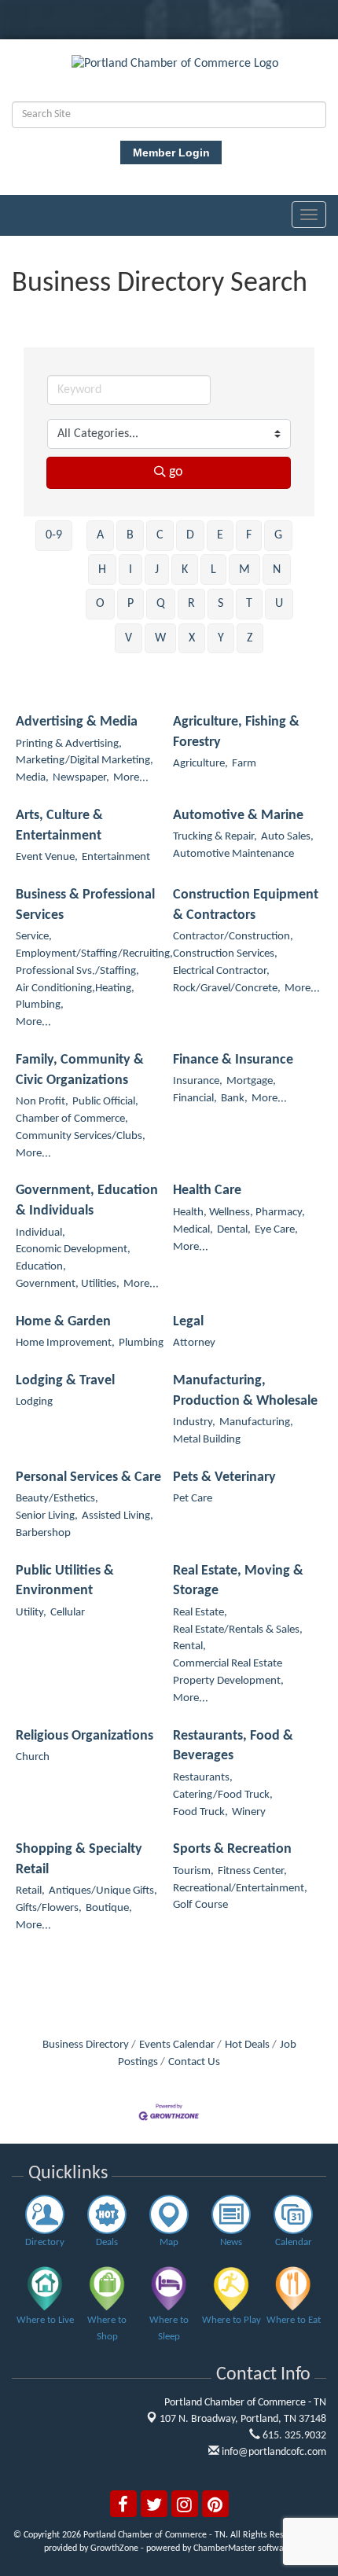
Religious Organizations (84, 1736)
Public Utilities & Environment (65, 1581)
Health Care (207, 1191)
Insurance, (198, 1081)
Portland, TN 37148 (243, 2419)
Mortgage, (251, 1081)
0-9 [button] (54, 535)
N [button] (277, 570)
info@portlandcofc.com (273, 2452)
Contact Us (194, 2062)
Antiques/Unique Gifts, (103, 1891)
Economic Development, (73, 1249)
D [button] (190, 535)
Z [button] (250, 638)
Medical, (193, 1230)
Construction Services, (225, 954)
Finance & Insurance (233, 1060)
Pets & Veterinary (224, 1477)
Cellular (68, 1613)
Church (33, 1757)
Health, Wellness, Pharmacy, (239, 1213)
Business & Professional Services (85, 905)
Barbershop (43, 1533)
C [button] (160, 535)
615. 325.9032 (293, 2436)
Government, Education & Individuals (87, 1201)
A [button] (100, 535)
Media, (32, 778)
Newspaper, (81, 778)
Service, (34, 937)
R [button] (191, 604)
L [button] (213, 570)
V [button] (129, 638)
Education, (41, 1267)
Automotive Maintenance (233, 854)
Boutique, (109, 1908)
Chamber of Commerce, (72, 1119)
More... (131, 778)
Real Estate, (200, 1613)
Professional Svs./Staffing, (77, 971)
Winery (249, 1812)
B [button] (130, 535)
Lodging (34, 1402)
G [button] (278, 535)
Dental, (234, 1230)
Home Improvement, (65, 1343)
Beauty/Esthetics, (57, 1499)
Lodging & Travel (65, 1381)
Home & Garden (63, 1322)
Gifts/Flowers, (49, 1908)
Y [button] (221, 638)
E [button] (220, 535)
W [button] (160, 638)
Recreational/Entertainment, (240, 1889)
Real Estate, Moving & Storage (238, 1581)
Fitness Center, (252, 1871)
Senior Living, (47, 1516)
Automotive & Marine (238, 816)
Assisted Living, (118, 1516)
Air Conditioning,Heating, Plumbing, (75, 997)
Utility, (31, 1613)
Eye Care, (276, 1230)
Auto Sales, (287, 837)
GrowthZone (114, 2548)
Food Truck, (200, 1812)
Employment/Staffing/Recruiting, (94, 954)
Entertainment (116, 857)
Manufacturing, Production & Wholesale (245, 1391)
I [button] (130, 570)
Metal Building (207, 1440)
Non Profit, (42, 1102)
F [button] (249, 535)
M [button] (244, 570)
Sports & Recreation (232, 1849)
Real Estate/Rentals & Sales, (238, 1630)
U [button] (279, 604)
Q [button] (161, 604)
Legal (188, 1322)
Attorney (194, 1343)
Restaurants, (203, 1778)
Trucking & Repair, (215, 837)
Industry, (194, 1422)
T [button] (249, 604)
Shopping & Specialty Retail (79, 1859)
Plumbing (141, 1343)
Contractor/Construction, (233, 937)
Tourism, (193, 1871)
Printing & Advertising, (69, 744)
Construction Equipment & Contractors (246, 905)
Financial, (195, 1099)
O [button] (100, 604)
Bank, (234, 1099)
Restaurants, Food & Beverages (233, 1746)
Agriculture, (200, 764)
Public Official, (105, 1102)
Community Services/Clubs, (81, 1136)
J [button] (157, 570)
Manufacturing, (256, 1422)
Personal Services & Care (88, 1477)
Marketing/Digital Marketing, (84, 761)
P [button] (130, 604)
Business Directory (86, 2045)
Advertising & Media (77, 722)
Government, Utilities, (68, 1284)
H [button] (102, 570)
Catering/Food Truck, (223, 1795)
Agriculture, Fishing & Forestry (236, 732)
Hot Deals (247, 2045)
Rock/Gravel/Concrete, (227, 989)
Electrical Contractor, (221, 971)
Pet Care (193, 1499)
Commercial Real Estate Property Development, (228, 1672)
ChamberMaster (224, 2548)
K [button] (185, 570)
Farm (244, 764)
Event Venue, (47, 857)
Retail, (30, 1891)
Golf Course (200, 1905)
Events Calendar (177, 2045)
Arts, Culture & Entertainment (59, 826)
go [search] (176, 472)
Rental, (189, 1646)
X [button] (192, 638)
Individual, (40, 1233)
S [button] (220, 604)
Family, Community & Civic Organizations (80, 1070)
